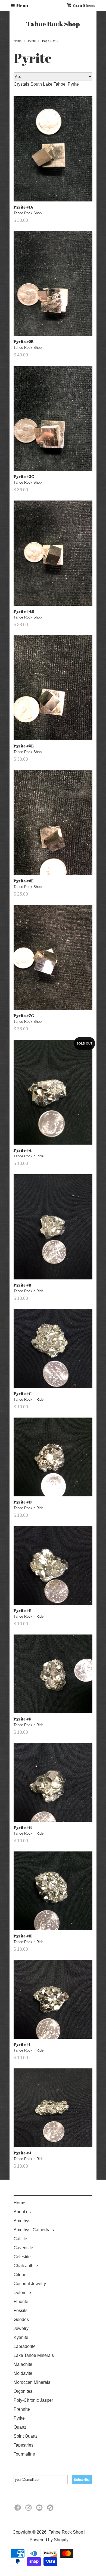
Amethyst (23, 2221)
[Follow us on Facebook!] (18, 2509)
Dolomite (22, 2293)
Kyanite (21, 2337)
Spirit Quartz (26, 2436)
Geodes (21, 2319)
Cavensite (23, 2248)
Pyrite (19, 2418)
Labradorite (25, 2346)
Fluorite (21, 2302)
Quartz (20, 2427)
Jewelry (21, 2328)
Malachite (23, 2364)
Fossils (21, 2311)
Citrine (20, 2275)
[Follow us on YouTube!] (40, 2509)
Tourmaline (24, 2454)
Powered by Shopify (49, 2540)
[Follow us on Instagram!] (29, 2509)
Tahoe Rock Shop (53, 24)
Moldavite (23, 2373)
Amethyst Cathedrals (34, 2230)
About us (22, 2212)
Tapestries (24, 2445)
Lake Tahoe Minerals (34, 2355)
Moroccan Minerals (32, 2382)
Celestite (22, 2257)
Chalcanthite (26, 2266)
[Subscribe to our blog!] (51, 2509)
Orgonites (23, 2391)
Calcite (20, 2239)
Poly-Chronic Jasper (33, 2400)
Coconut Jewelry (30, 2284)
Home (19, 2203)
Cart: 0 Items (84, 5)
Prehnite (22, 2409)
